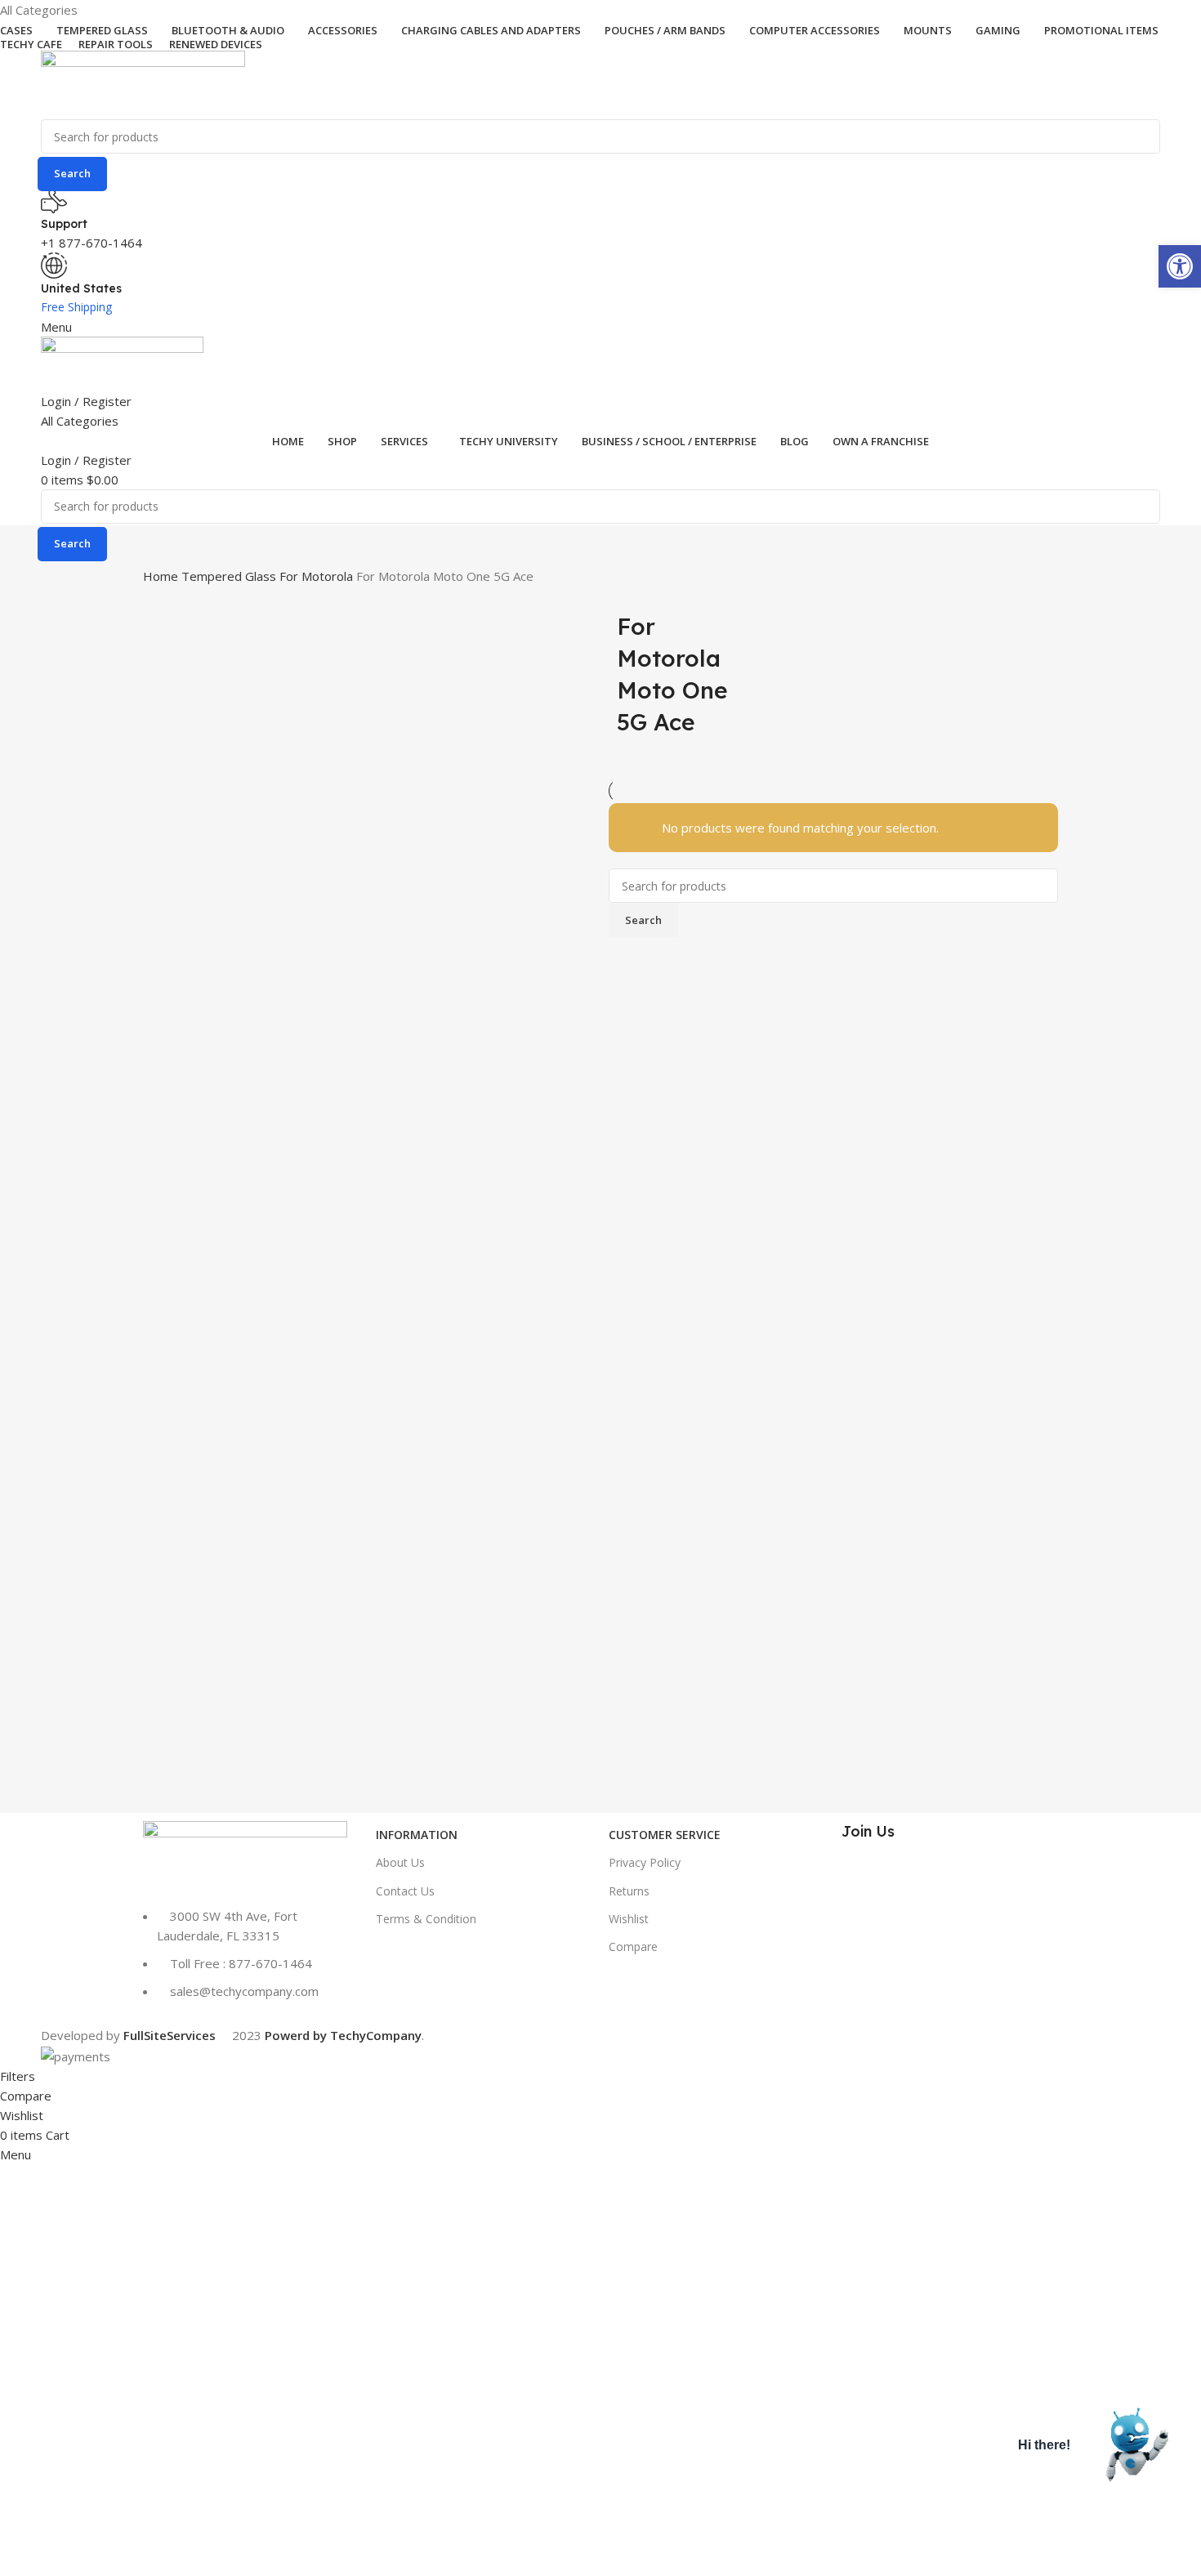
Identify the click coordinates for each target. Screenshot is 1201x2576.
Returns (629, 1891)
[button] (1180, 266)
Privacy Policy (645, 1862)
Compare (633, 1947)
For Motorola (318, 576)
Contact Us (405, 1891)
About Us (400, 1862)
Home (162, 576)
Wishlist (629, 1919)
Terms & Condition (426, 1919)
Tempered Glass (230, 576)
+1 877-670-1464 (92, 243)
